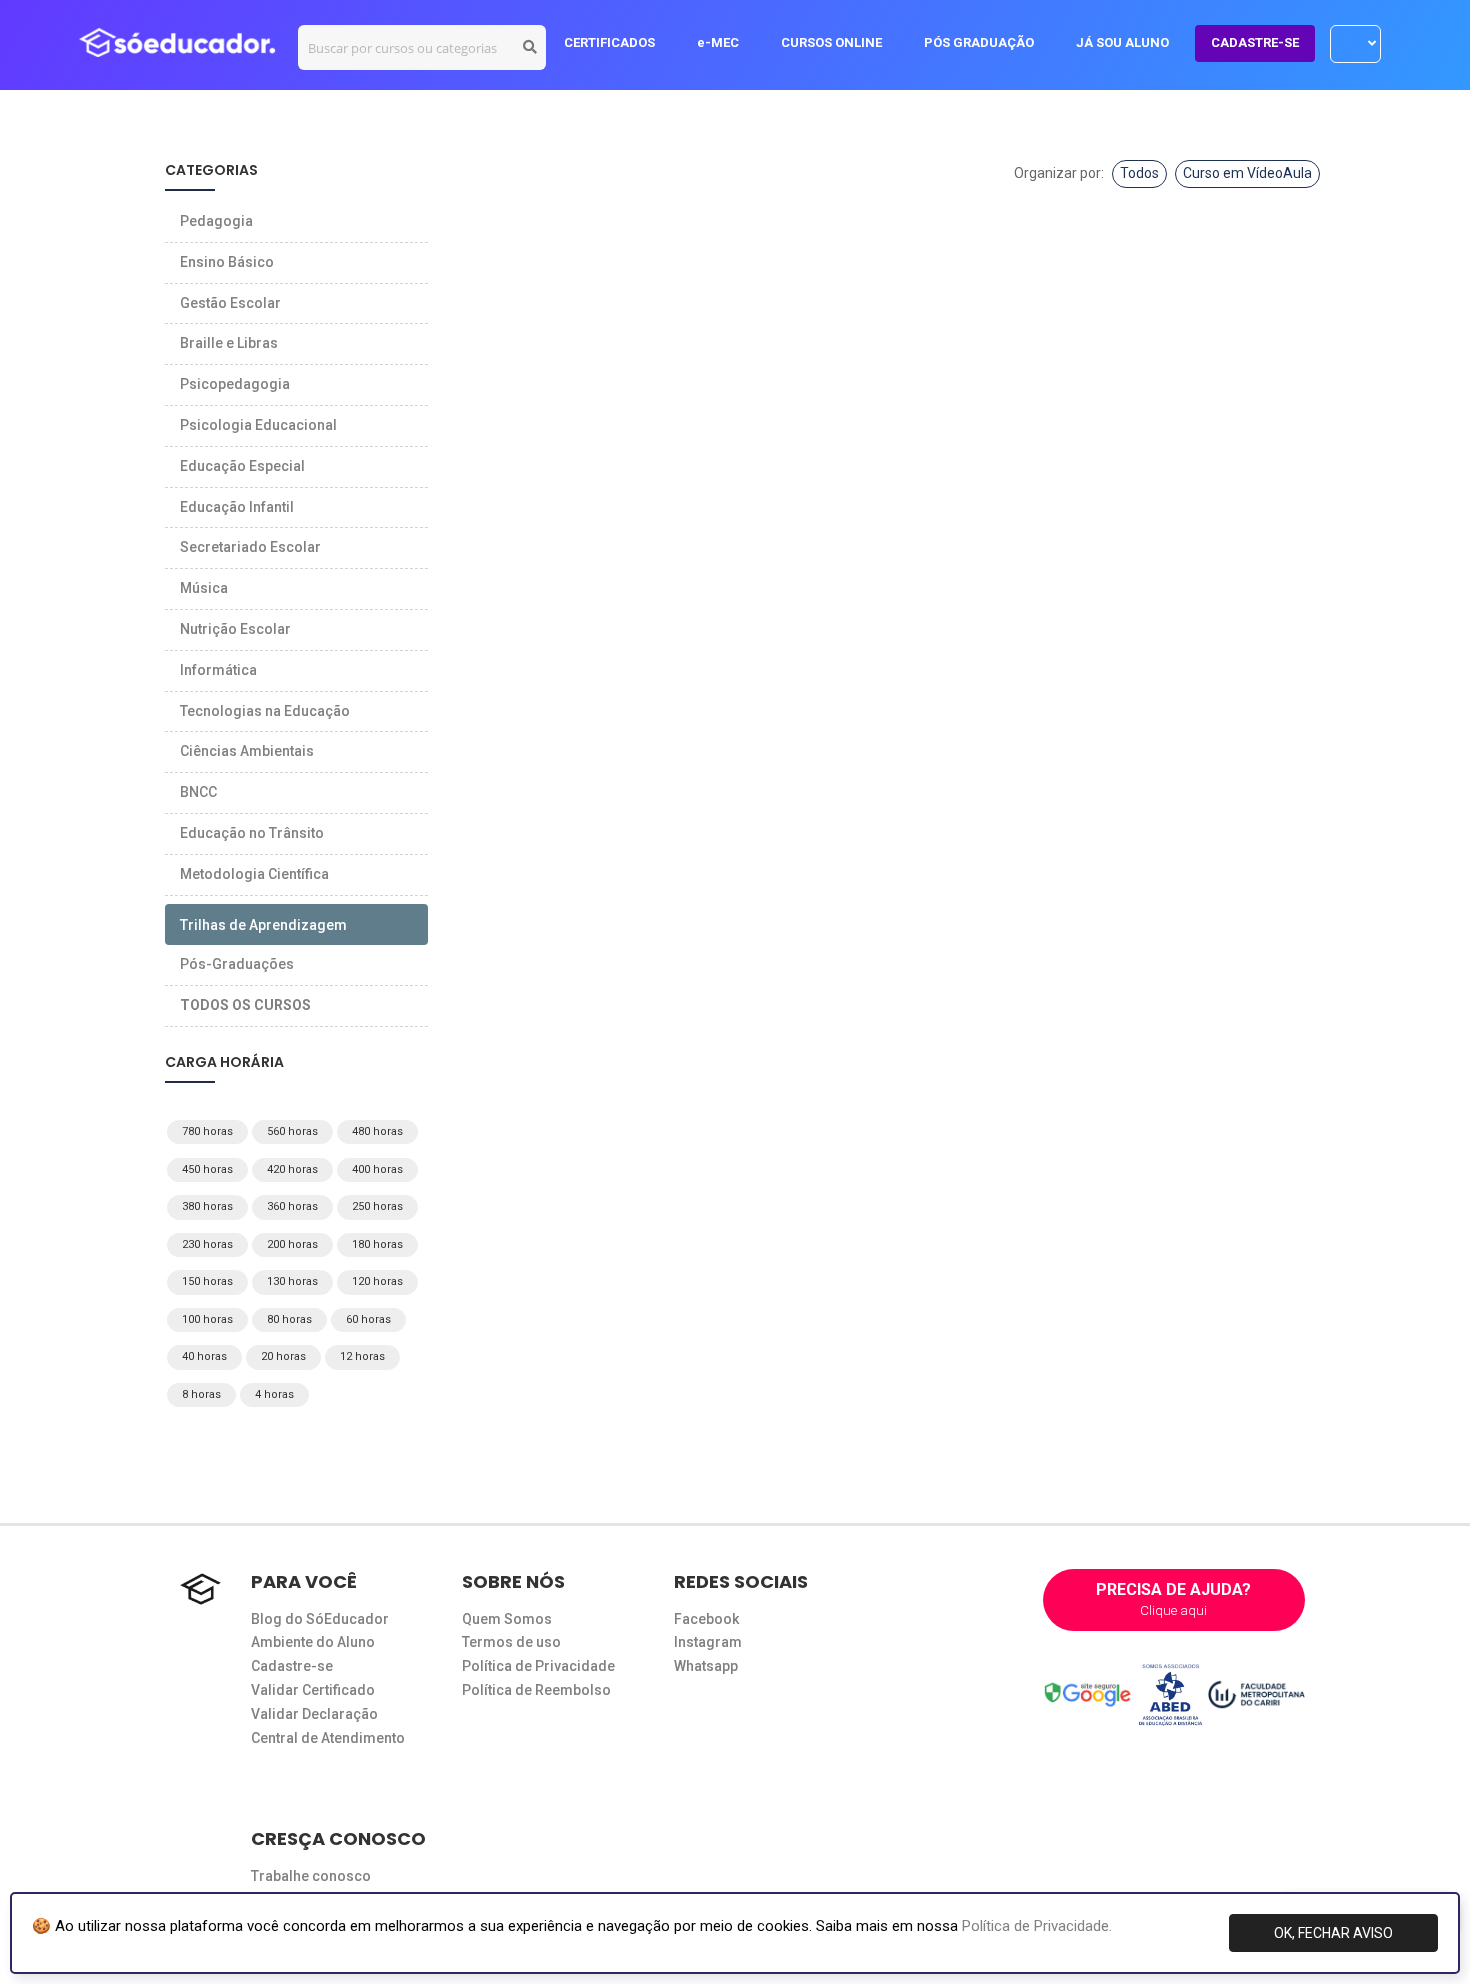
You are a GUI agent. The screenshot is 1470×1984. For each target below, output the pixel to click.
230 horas (207, 1244)
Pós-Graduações (237, 964)
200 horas (292, 1244)
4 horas (274, 1394)
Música (204, 588)
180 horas (377, 1244)
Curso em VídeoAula (1247, 173)
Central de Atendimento (328, 1738)
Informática (218, 670)
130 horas (292, 1281)
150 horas (207, 1281)
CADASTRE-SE (1255, 42)
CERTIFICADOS (609, 42)
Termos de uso (511, 1642)
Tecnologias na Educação (265, 711)
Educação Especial (242, 466)
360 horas (292, 1206)
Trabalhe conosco (311, 1876)
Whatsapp (706, 1666)
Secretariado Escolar (250, 547)
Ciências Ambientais (247, 751)
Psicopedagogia (235, 384)
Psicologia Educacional (258, 425)
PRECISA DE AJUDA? (1173, 1599)
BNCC (198, 792)
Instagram (708, 1642)
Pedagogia (216, 221)
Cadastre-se (292, 1666)
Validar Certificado (313, 1690)
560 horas (292, 1131)
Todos (1139, 173)
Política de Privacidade (538, 1666)
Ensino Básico (227, 262)
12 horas (362, 1356)
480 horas (377, 1131)
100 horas (207, 1319)
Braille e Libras (229, 343)
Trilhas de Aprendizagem (263, 925)
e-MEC (718, 42)
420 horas (292, 1169)
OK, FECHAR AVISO (1333, 1933)
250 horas (377, 1206)
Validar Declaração (314, 1714)
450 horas (207, 1169)
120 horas (377, 1281)
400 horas (377, 1169)
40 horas (204, 1356)
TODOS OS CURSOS (245, 1005)
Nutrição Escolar (235, 629)
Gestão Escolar (230, 303)
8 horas (201, 1394)
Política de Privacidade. (1037, 1926)
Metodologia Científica (254, 874)
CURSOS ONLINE (831, 42)
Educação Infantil (237, 507)
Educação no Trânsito (252, 833)
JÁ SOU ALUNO (1122, 42)
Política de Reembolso (536, 1690)
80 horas (289, 1319)
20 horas (283, 1356)
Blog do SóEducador (320, 1619)
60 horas (368, 1319)
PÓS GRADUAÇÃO (979, 42)
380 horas (207, 1206)
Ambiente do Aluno (313, 1642)
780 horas (207, 1131)
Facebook (706, 1619)
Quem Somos (507, 1619)
